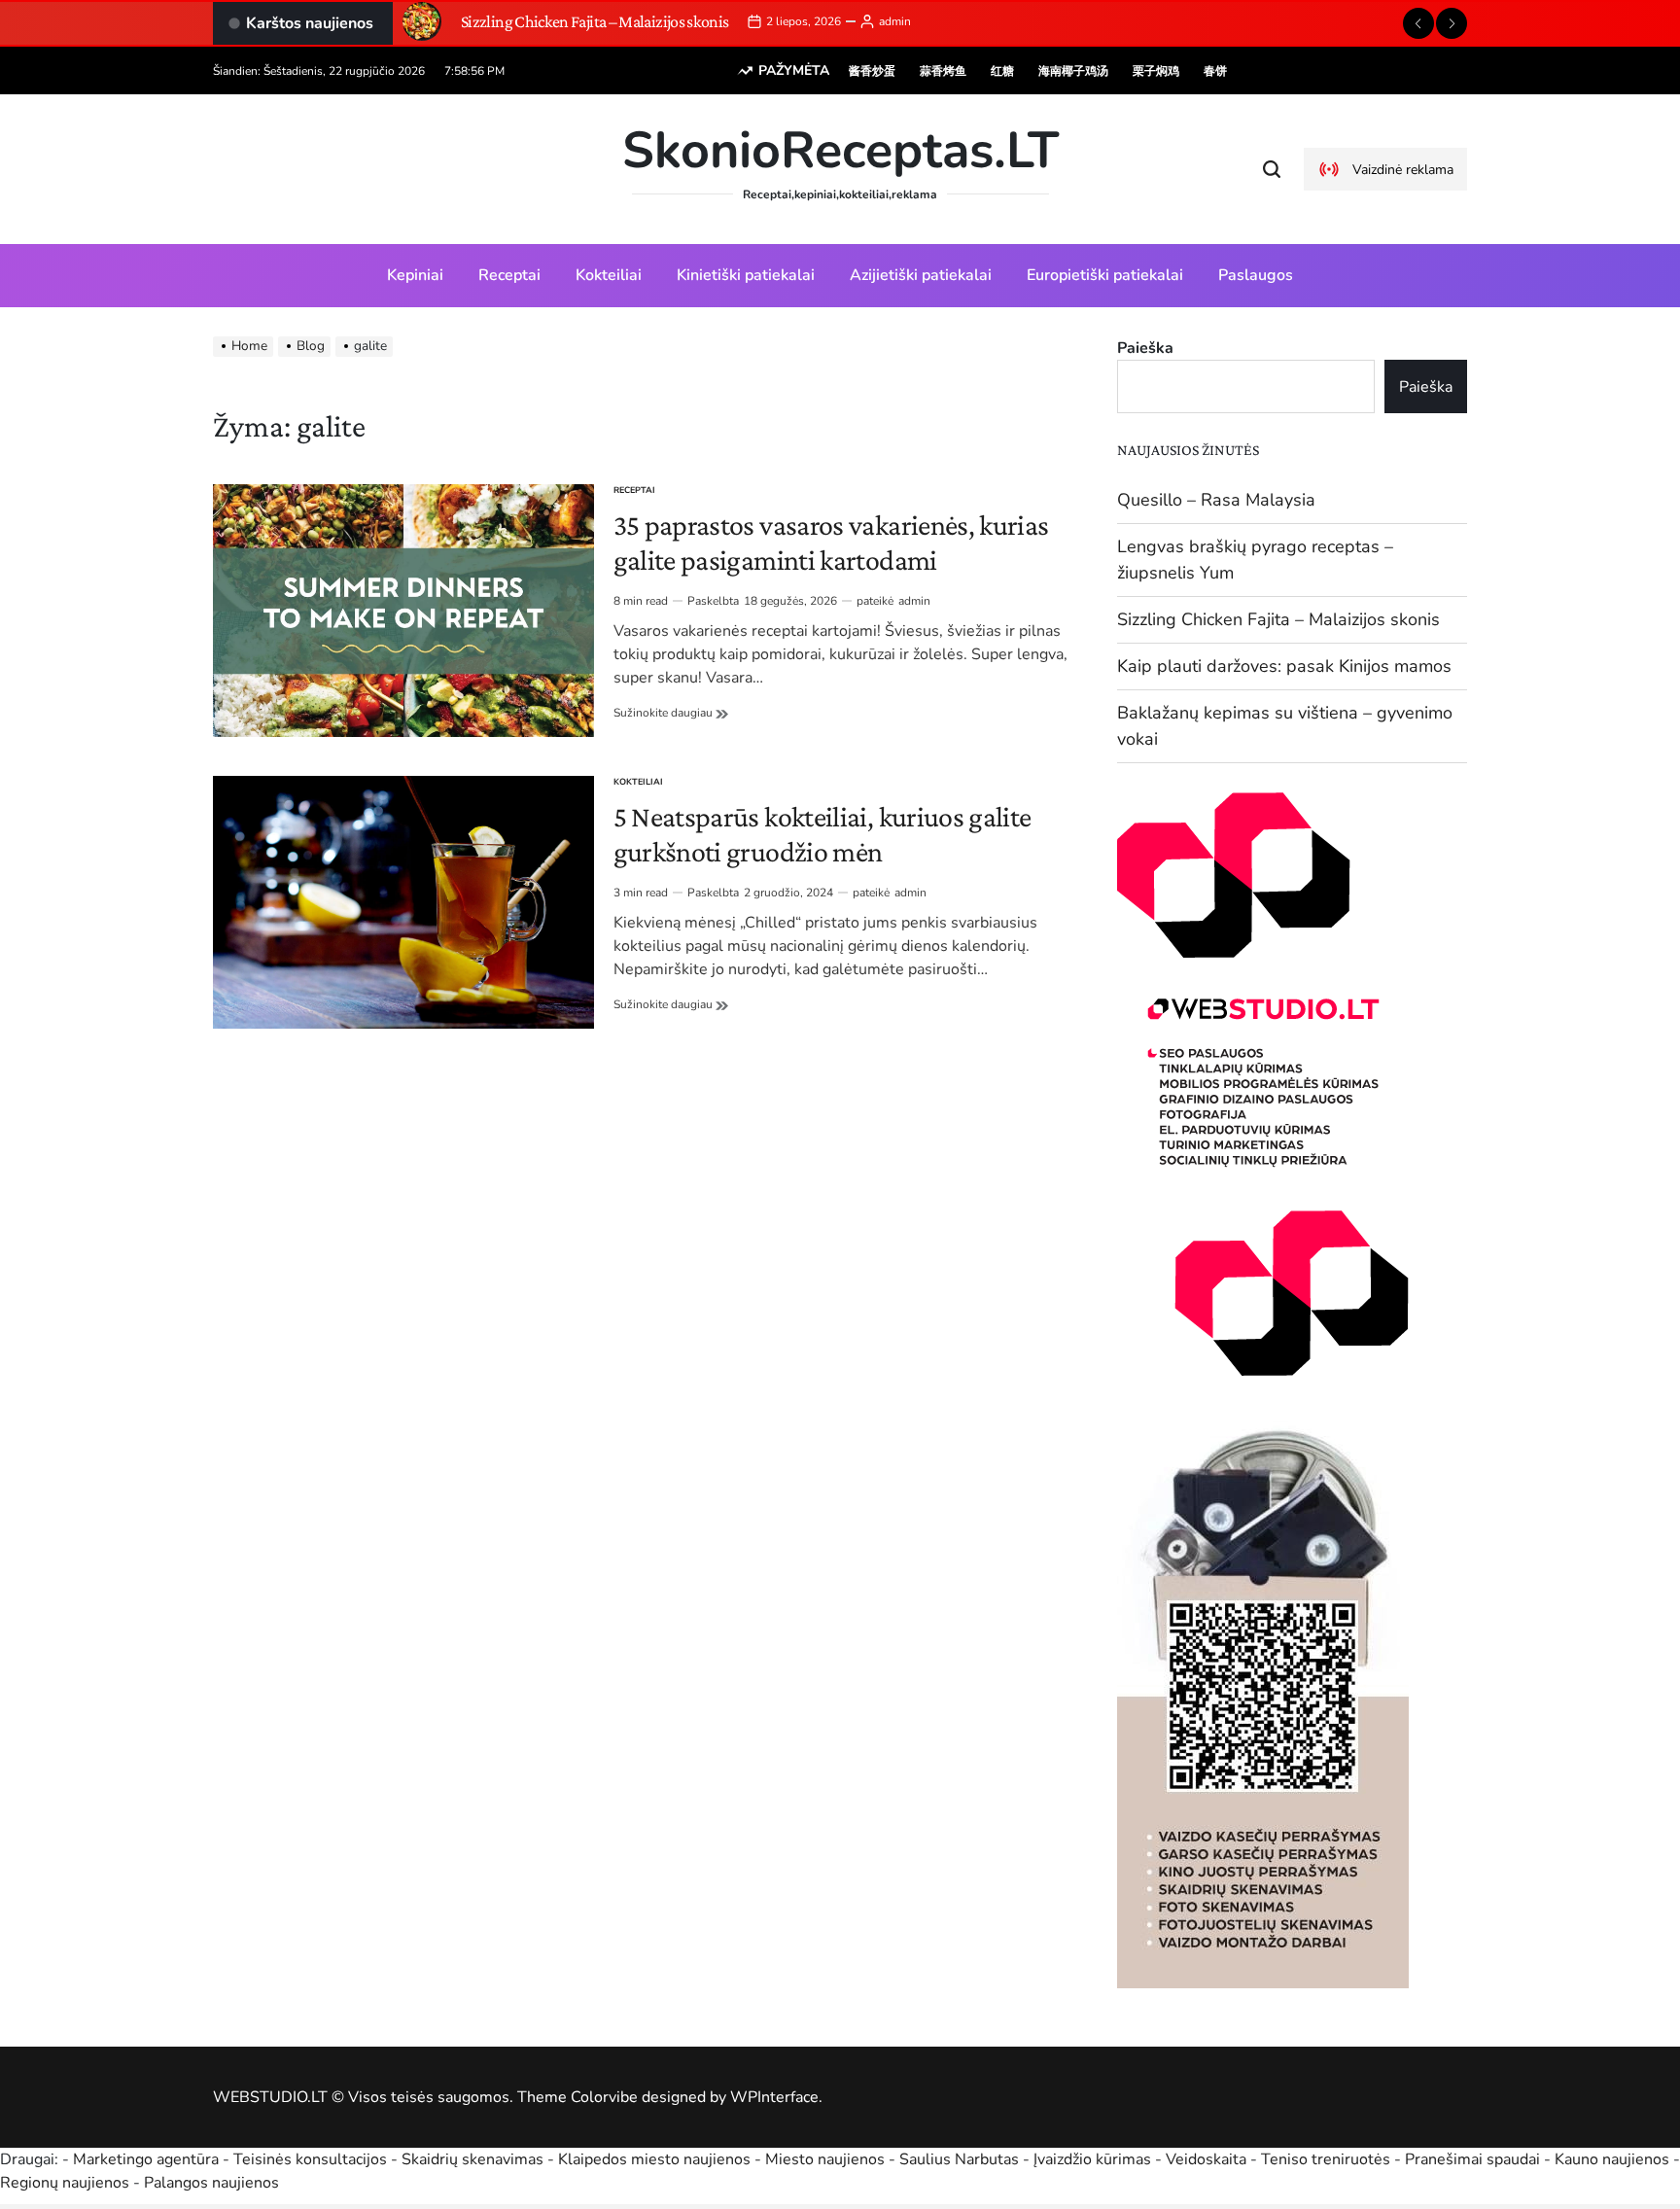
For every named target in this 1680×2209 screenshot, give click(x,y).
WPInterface (774, 2097)
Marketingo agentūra (146, 2159)
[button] (1418, 23)
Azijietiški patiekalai (921, 275)
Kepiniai (415, 275)
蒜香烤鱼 (943, 71)
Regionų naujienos (65, 2183)
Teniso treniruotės (1326, 2159)
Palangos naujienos (211, 2183)
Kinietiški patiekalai (746, 275)
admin (895, 21)
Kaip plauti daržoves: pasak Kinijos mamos (1284, 666)
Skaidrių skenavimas (472, 2159)
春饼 (1215, 71)
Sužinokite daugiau (671, 713)
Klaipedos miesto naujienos (654, 2159)
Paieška (1145, 348)
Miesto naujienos (825, 2159)
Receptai (509, 275)
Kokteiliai (609, 275)
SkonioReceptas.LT (840, 151)
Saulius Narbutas (959, 2159)
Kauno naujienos (1612, 2159)
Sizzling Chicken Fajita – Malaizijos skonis (595, 21)
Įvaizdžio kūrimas (1092, 2159)
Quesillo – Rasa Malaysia (1216, 500)
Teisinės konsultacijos (310, 2159)
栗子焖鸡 (1156, 71)
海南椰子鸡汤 (1073, 71)
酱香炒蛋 (872, 71)
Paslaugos (1256, 275)
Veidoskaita (1206, 2159)
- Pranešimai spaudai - (1474, 2159)
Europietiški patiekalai (1105, 275)
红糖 (1002, 71)
